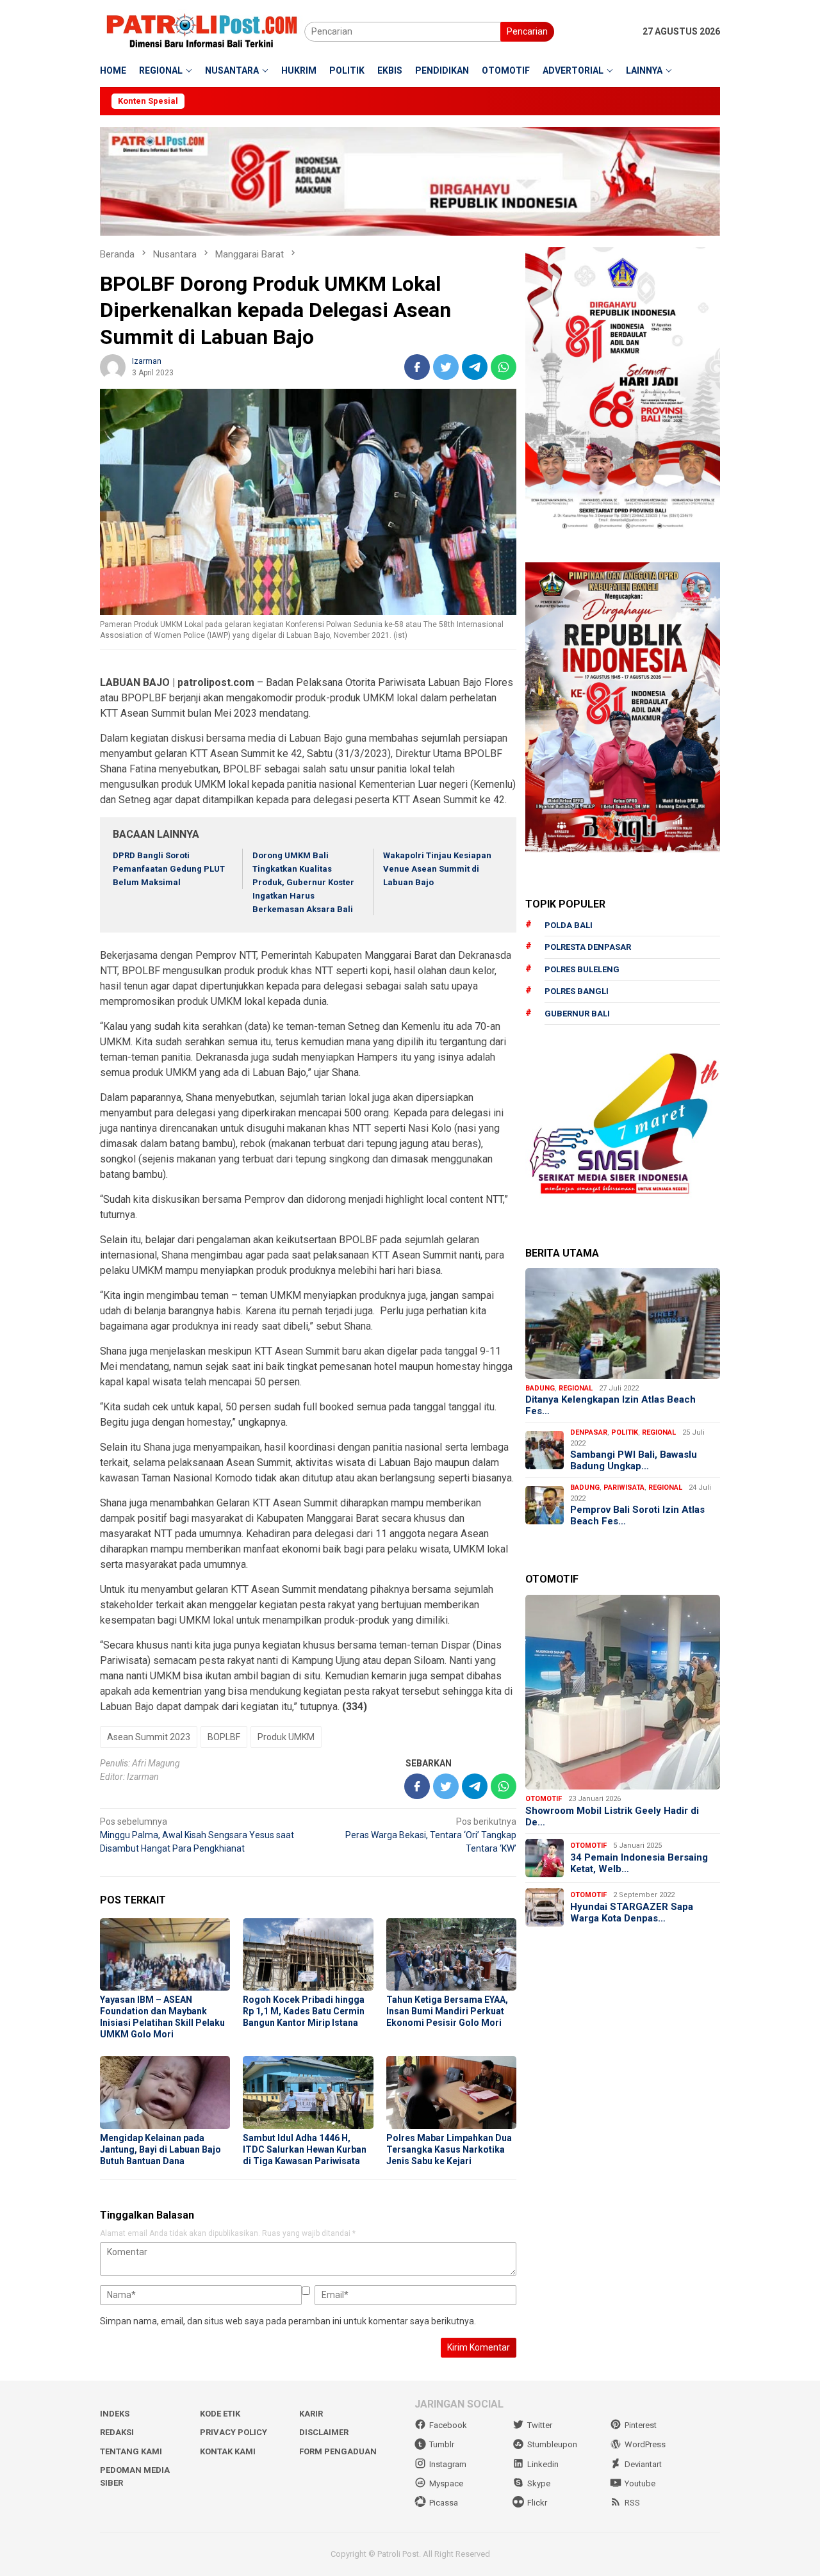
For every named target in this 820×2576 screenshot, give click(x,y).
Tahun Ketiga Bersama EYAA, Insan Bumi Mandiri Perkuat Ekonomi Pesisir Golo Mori (447, 2011)
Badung (540, 1388)
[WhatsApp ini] (504, 367)
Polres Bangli (577, 991)
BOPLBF (224, 1737)
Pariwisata (624, 1488)
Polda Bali (569, 925)
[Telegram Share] (475, 367)
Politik (625, 1432)
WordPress (645, 2444)
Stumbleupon (552, 2444)
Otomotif (544, 1799)
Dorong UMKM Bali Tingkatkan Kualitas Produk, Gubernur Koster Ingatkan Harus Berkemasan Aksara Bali (303, 882)
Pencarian (527, 31)
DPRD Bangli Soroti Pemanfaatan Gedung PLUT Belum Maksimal (169, 869)
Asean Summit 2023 (149, 1737)
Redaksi (117, 2432)
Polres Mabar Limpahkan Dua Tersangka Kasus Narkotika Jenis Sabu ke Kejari (449, 2149)
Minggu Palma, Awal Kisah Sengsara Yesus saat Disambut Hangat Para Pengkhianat (197, 1835)
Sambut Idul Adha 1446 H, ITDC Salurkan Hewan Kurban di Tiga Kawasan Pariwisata (305, 2149)
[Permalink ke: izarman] (113, 366)
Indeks (115, 2414)
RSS (632, 2503)
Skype (539, 2483)
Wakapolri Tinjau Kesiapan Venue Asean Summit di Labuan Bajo (437, 869)
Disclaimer (324, 2432)
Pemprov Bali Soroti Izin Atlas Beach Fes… (637, 1515)
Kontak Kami (228, 2451)
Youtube (640, 2483)
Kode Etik (220, 2414)
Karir (311, 2414)
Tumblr (442, 2444)
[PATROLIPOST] (202, 31)
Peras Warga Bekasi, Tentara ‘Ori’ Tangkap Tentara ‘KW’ (431, 1835)
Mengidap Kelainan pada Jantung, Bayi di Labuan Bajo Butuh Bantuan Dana (160, 2149)
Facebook (448, 2425)
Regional (576, 1388)
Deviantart (643, 2464)
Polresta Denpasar (588, 947)
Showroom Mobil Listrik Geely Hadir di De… (612, 1816)
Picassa (444, 2503)
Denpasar (589, 1432)
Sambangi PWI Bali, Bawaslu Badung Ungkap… (634, 1460)
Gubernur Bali (577, 1014)
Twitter (540, 2425)
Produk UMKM (286, 1737)
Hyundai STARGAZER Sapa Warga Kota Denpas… (632, 1912)
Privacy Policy (234, 2432)
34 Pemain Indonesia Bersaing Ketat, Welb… (639, 1863)
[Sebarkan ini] (417, 367)
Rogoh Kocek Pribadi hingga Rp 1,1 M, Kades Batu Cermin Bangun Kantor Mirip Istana (304, 2011)
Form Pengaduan (338, 2451)
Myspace (446, 2483)
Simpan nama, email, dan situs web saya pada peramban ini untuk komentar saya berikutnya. (288, 2321)
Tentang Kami (131, 2451)
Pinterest (641, 2425)
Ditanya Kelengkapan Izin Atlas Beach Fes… (611, 1405)
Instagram (448, 2464)
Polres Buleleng (582, 969)
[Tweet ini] (446, 367)
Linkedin (543, 2464)
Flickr (537, 2503)
